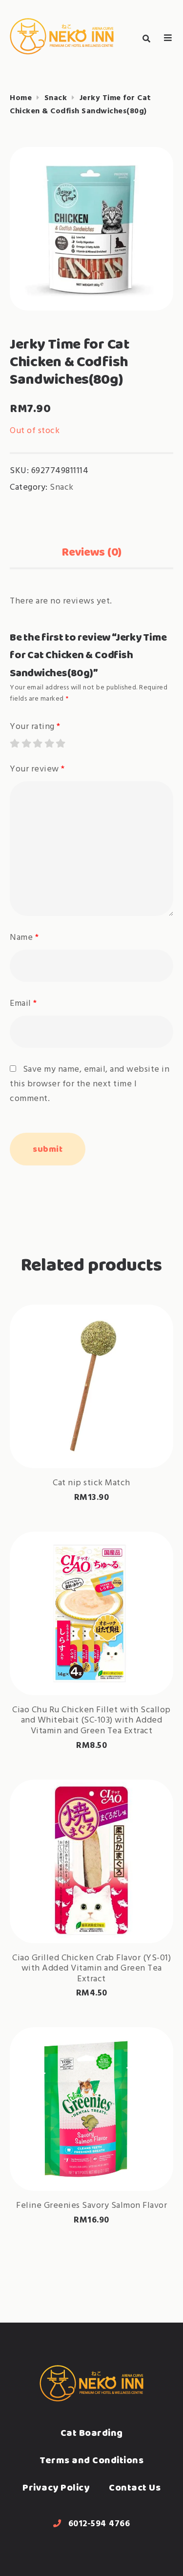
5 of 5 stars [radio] (60, 743)
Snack (56, 98)
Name (24, 938)
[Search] (146, 39)
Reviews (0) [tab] (91, 552)
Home (21, 98)
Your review (37, 769)
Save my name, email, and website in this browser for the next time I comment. (90, 1084)
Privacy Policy (56, 2487)
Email (23, 1004)
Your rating (35, 727)
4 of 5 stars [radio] (49, 743)
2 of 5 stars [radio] (26, 743)
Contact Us (135, 2487)
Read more (92, 1437)
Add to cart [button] (92, 1667)
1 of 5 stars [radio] (14, 743)
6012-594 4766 (99, 2524)
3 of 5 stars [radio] (37, 743)
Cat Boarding (92, 2433)
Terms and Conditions (91, 2460)
